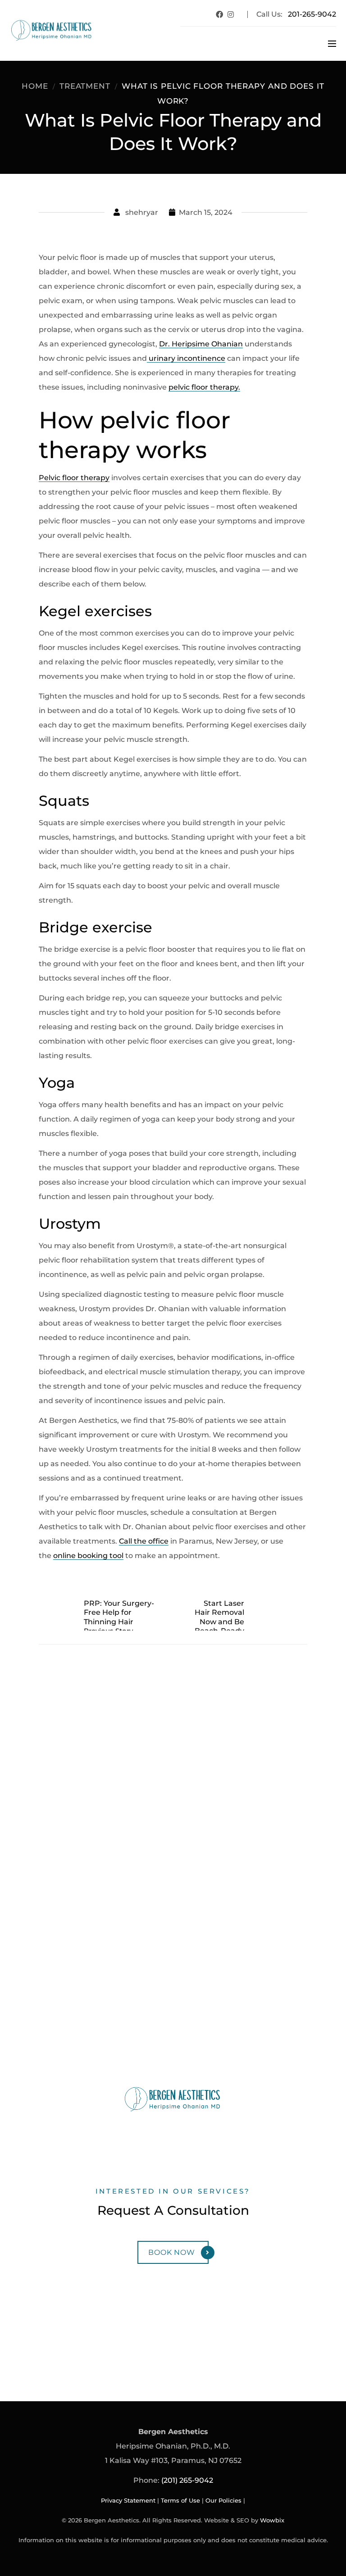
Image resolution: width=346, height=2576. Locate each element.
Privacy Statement (128, 2501)
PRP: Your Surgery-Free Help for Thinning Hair (119, 1613)
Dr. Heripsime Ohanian (201, 344)
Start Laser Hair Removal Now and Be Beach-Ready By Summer (219, 1622)
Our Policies (223, 2501)
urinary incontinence (186, 358)
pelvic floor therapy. (204, 387)
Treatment (85, 86)
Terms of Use (180, 2501)
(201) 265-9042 (187, 2480)
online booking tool (88, 1556)
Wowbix (272, 2520)
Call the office (144, 1541)
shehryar (142, 212)
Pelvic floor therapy (74, 478)
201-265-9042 (312, 14)
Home (35, 86)
